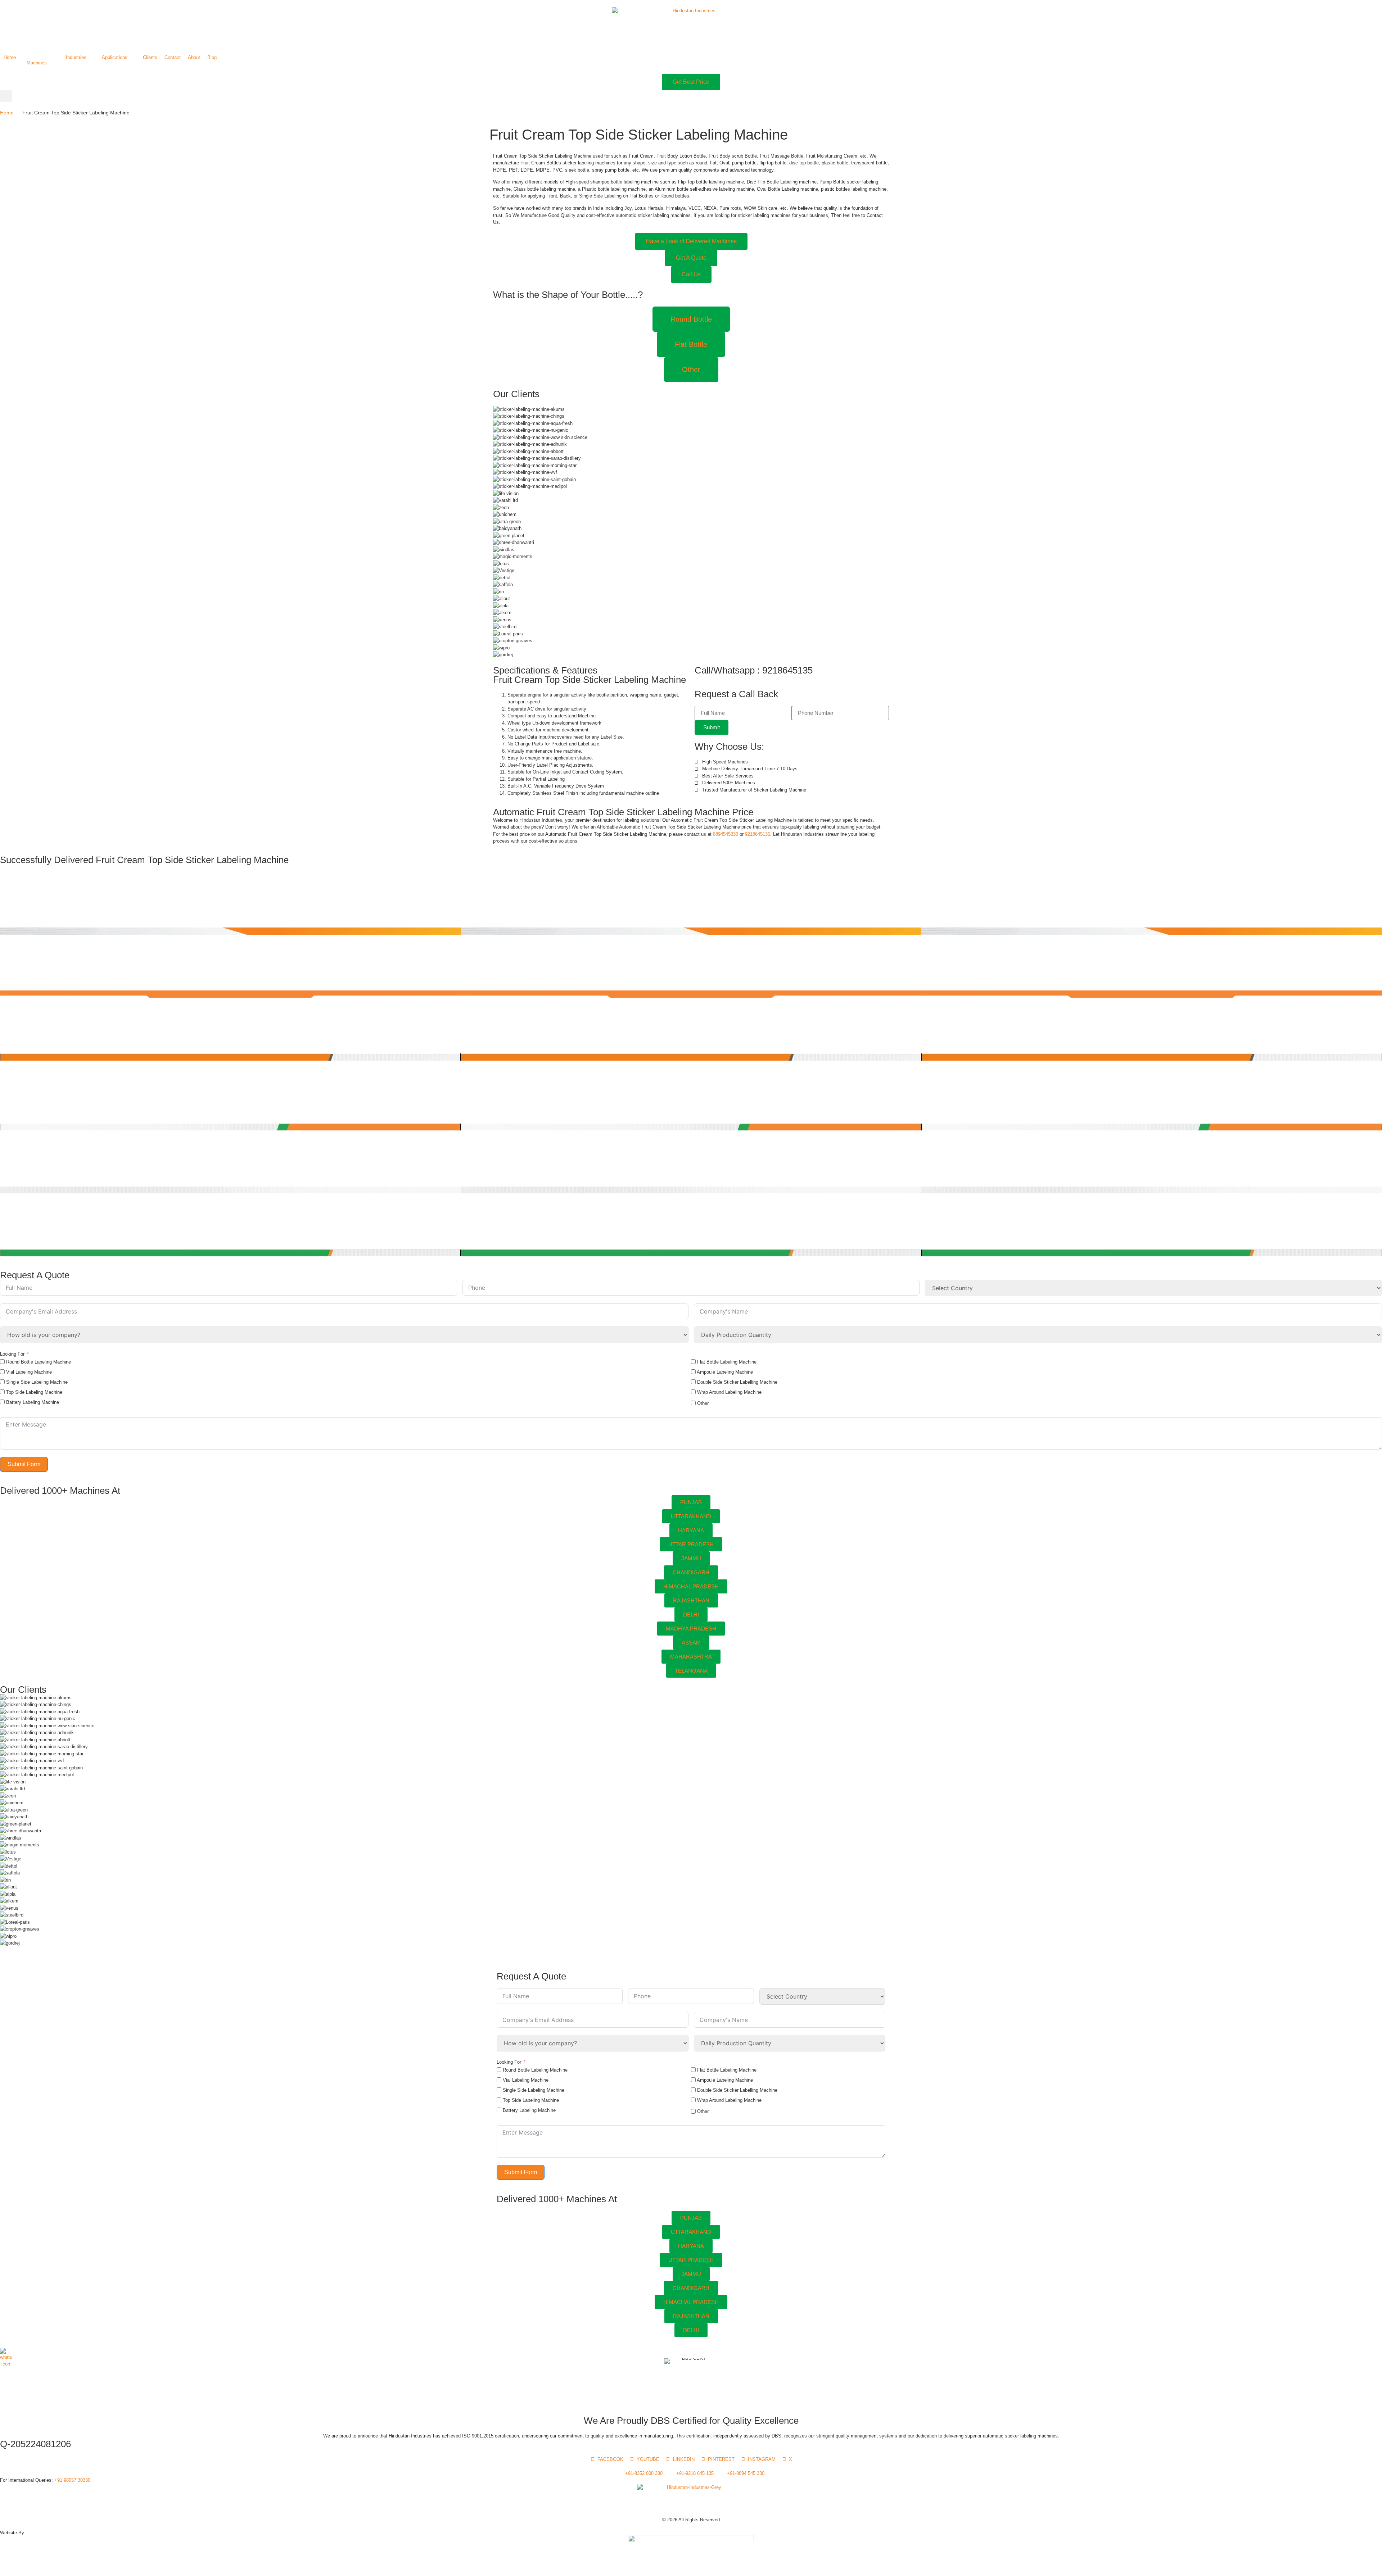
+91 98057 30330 (72, 2480)
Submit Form (24, 1464)
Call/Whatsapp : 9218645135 (754, 670)
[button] (41, 63)
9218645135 (758, 834)
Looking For (12, 1354)
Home (7, 113)
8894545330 (725, 834)
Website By (12, 2533)
